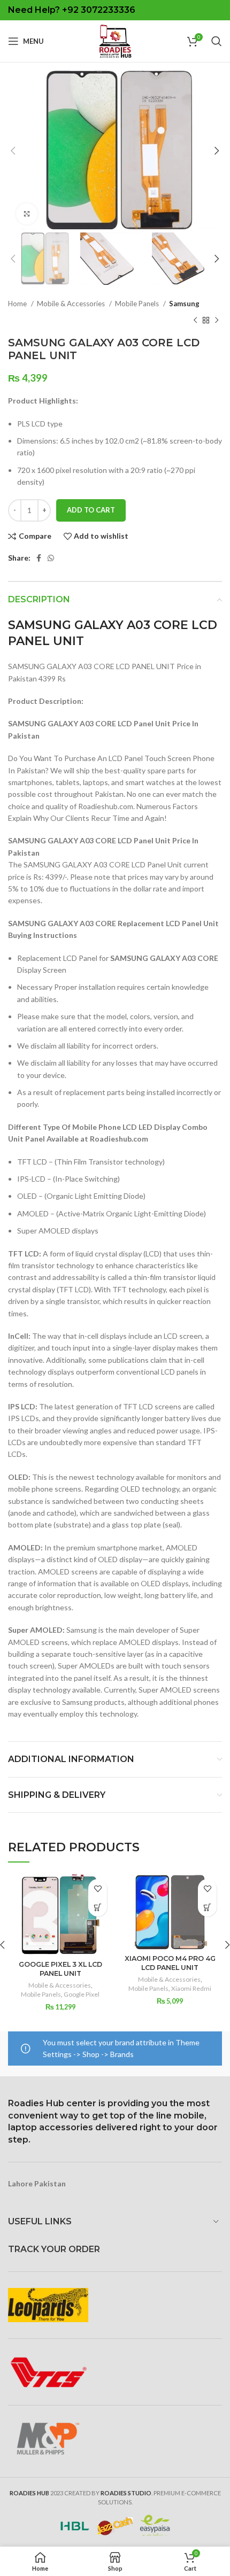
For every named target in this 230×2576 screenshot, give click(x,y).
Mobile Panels (138, 304)
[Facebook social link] (39, 558)
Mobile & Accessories (72, 304)
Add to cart (91, 510)
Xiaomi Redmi (191, 1988)
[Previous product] (195, 320)
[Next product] (217, 320)
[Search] (217, 41)
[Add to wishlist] (98, 1888)
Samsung (184, 304)
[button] (98, 1907)
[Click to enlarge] (27, 214)
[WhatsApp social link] (51, 558)
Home (18, 304)
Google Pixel (82, 1994)
